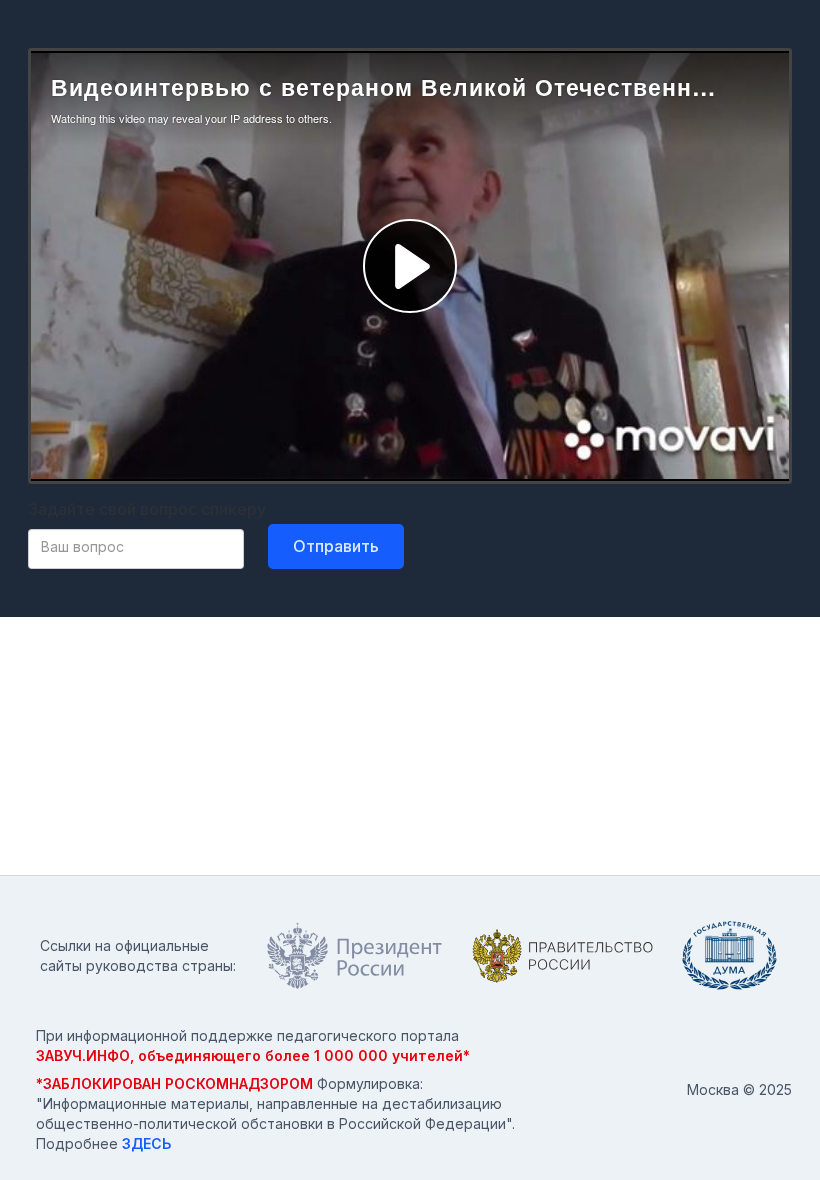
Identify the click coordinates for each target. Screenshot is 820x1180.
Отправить (336, 546)
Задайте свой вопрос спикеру (147, 509)
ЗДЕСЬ (146, 1143)
